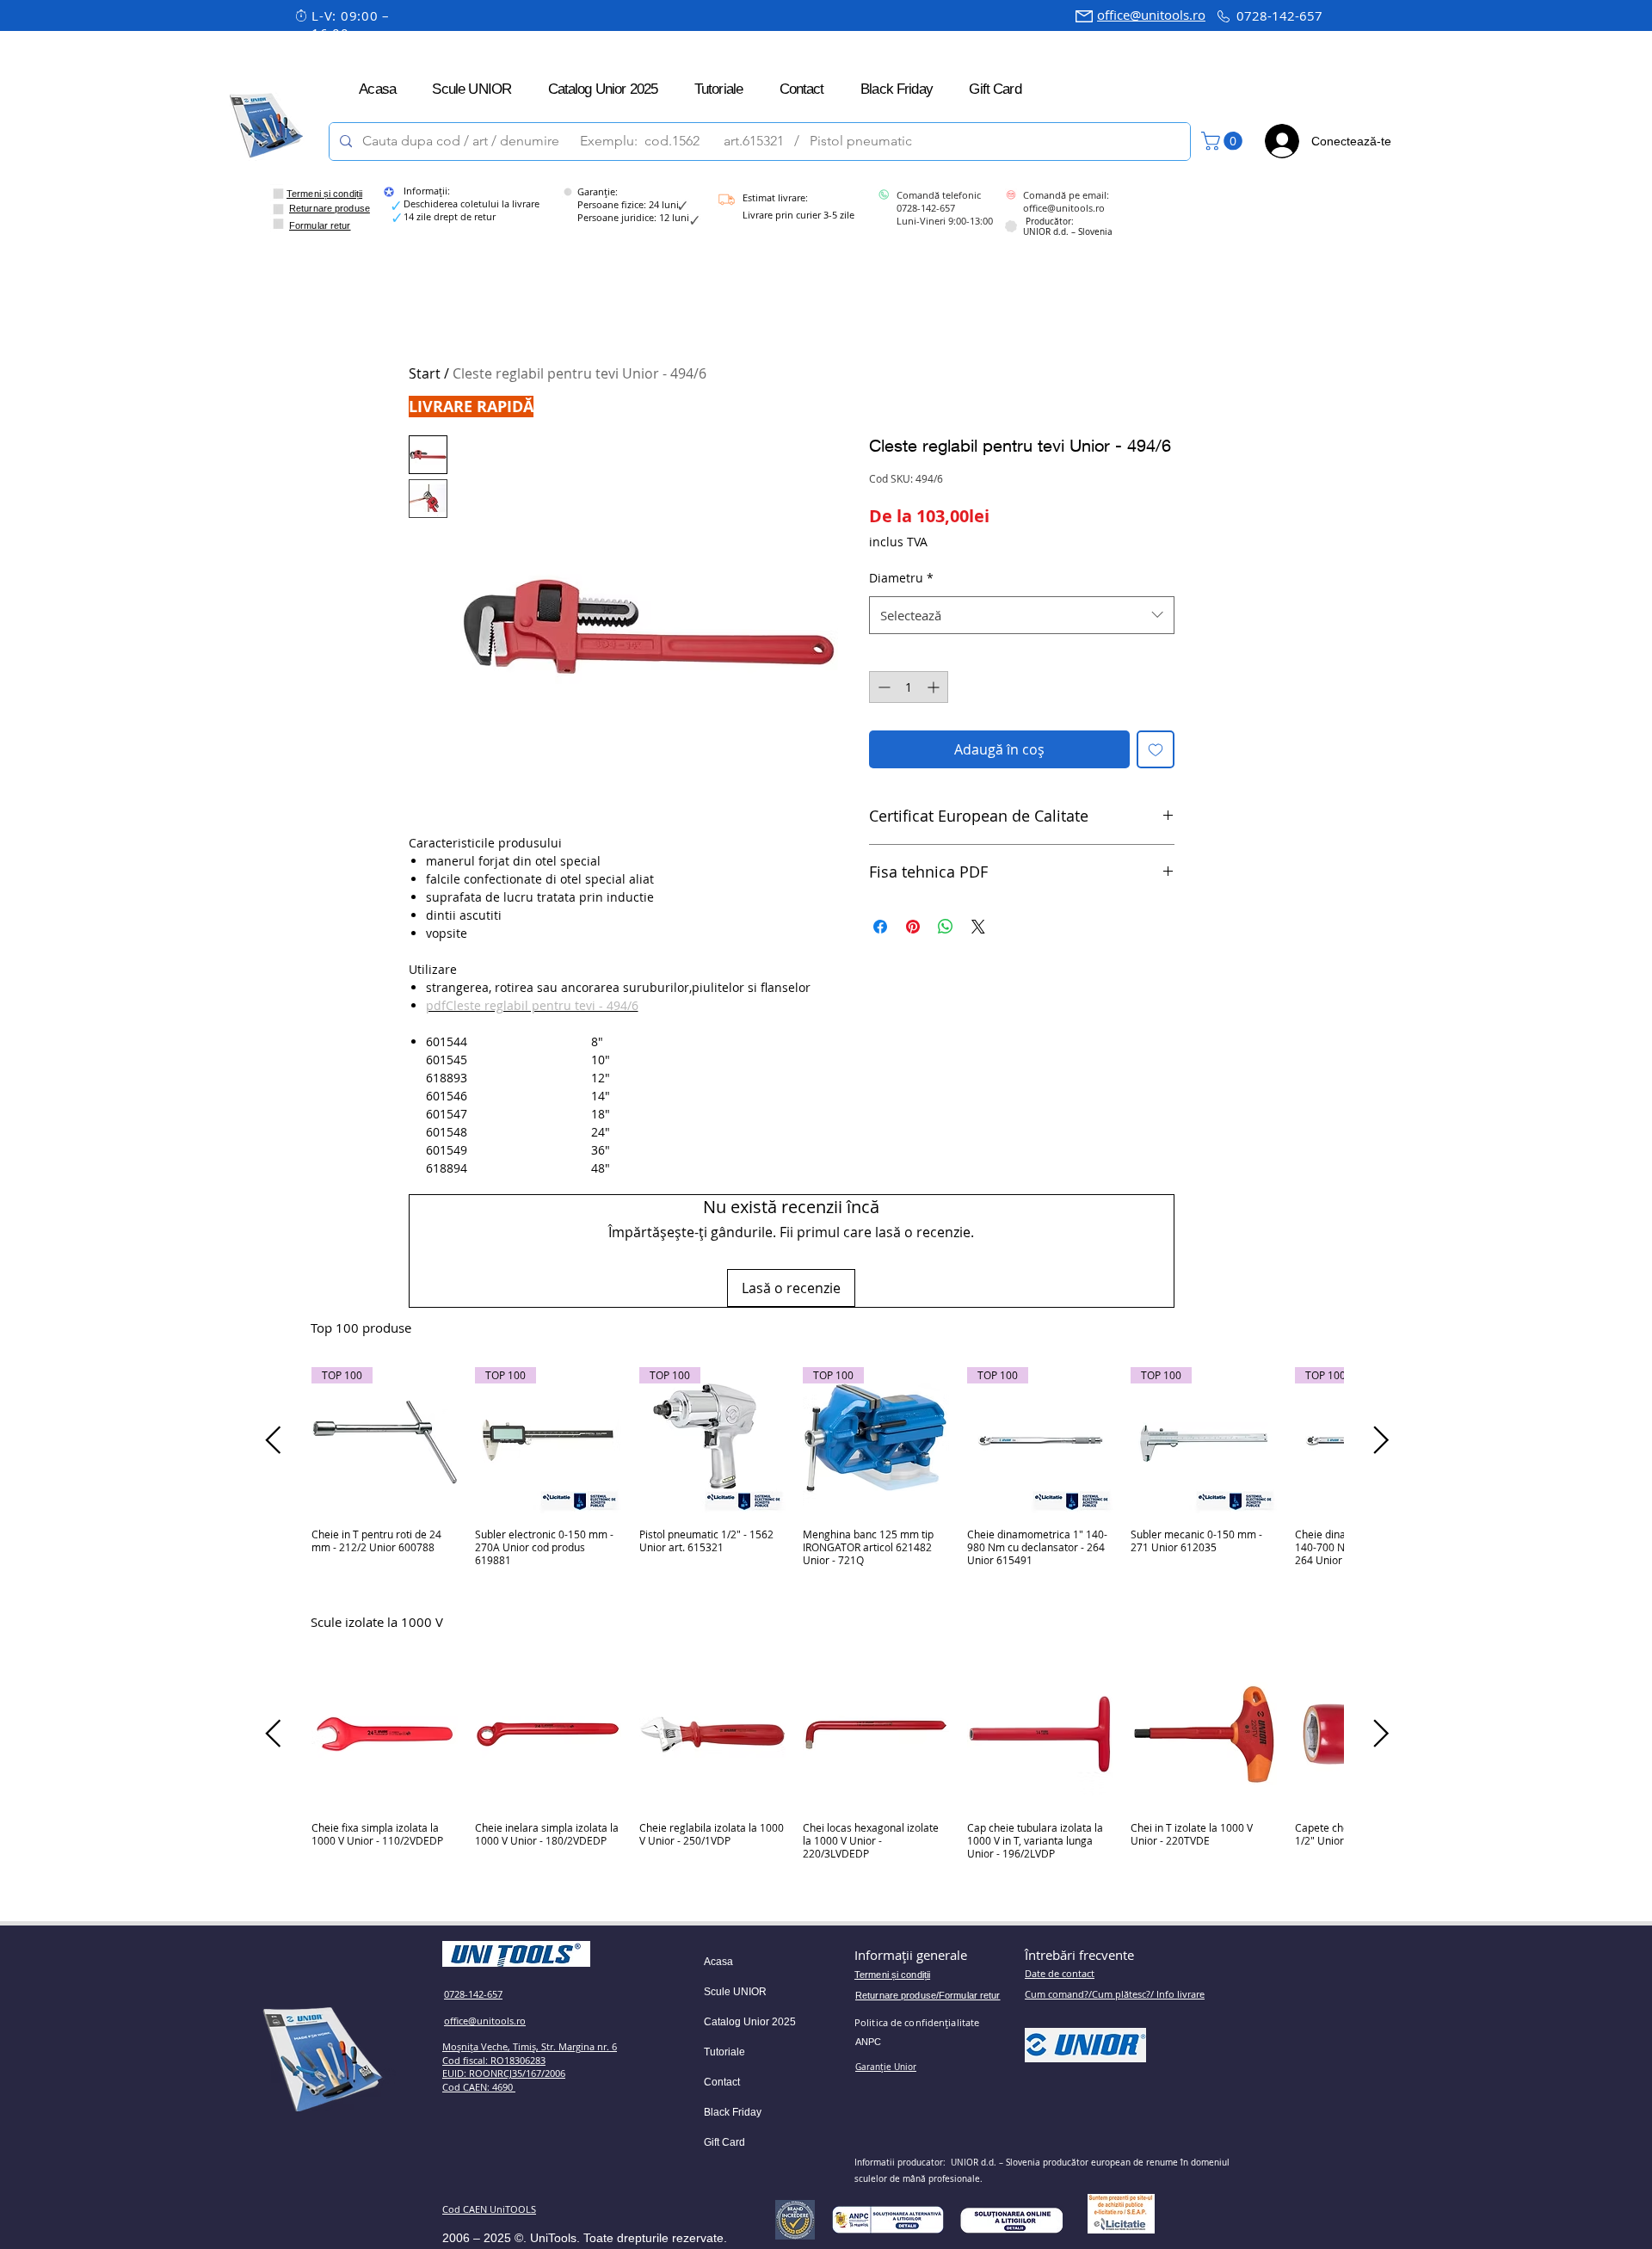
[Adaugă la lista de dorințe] (1156, 749)
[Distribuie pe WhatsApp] (946, 927)
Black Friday (733, 2112)
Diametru (901, 578)
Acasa (718, 1962)
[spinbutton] (909, 687)
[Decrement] (882, 687)
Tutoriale (724, 2052)
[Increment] (935, 687)
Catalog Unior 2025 (750, 2022)
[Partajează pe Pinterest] (913, 927)
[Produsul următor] (1381, 1440)
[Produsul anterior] (273, 1440)
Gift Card (724, 2142)
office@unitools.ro (1151, 15)
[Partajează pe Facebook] (880, 927)
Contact (722, 2082)
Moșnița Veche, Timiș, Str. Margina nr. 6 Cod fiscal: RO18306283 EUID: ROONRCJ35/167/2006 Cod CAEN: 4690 (530, 2067)
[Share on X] (978, 927)
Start (425, 373)
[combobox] (1022, 615)
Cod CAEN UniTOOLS (489, 2209)
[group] (827, 1473)
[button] (1224, 141)
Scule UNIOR (735, 1992)
